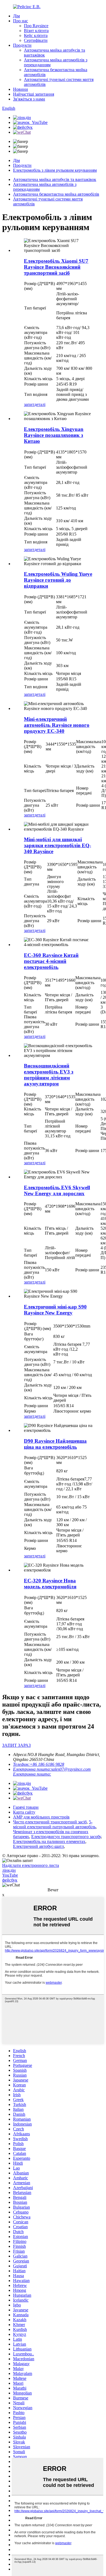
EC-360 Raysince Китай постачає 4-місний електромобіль (51, 961)
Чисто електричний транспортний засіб (50, 1822)
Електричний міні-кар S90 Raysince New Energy (55, 1310)
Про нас (21, 21)
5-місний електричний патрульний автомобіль (54, 1824)
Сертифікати (36, 40)
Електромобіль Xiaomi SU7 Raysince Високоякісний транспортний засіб (56, 267)
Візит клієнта (36, 31)
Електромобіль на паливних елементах (49, 1841)
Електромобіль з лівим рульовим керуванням (55, 170)
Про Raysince (36, 26)
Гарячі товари (26, 1807)
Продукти (22, 45)
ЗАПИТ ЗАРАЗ (16, 1745)
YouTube (10, 1875)
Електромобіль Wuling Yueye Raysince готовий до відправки (58, 580)
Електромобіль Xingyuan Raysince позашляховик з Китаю (54, 435)
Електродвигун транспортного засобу (66, 1837)
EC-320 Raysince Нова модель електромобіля (50, 1584)
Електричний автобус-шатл (38, 1846)
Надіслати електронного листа (31, 1865)
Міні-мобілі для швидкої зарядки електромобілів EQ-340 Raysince (57, 845)
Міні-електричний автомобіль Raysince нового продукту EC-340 (57, 725)
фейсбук (10, 1880)
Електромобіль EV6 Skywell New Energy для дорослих (57, 1190)
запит (29, 404)
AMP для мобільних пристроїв (41, 1817)
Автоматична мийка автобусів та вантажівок (55, 179)
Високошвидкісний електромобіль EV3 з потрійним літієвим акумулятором (49, 1075)
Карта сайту (24, 1812)
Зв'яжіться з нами (29, 99)
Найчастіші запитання (34, 94)
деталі (40, 404)
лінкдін (9, 1870)
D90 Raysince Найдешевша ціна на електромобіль (55, 1444)
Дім (16, 16)
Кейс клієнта (36, 35)
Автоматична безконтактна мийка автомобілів (56, 194)
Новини (21, 89)
